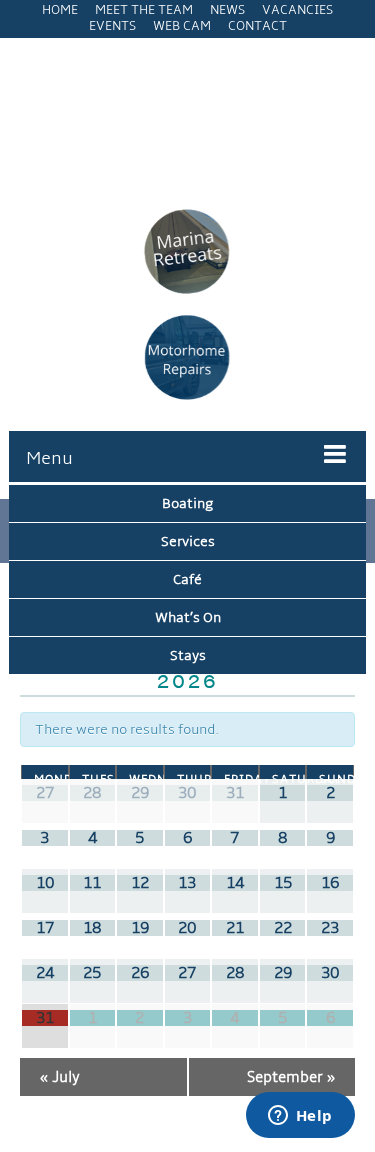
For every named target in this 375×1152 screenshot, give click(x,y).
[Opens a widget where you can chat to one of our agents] (300, 1117)
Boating (187, 503)
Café (187, 579)
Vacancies (297, 10)
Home (60, 10)
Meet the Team (144, 10)
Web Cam (182, 26)
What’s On (188, 617)
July (60, 1077)
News (227, 10)
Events (112, 26)
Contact (257, 26)
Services (188, 541)
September (291, 1077)
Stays (188, 655)
